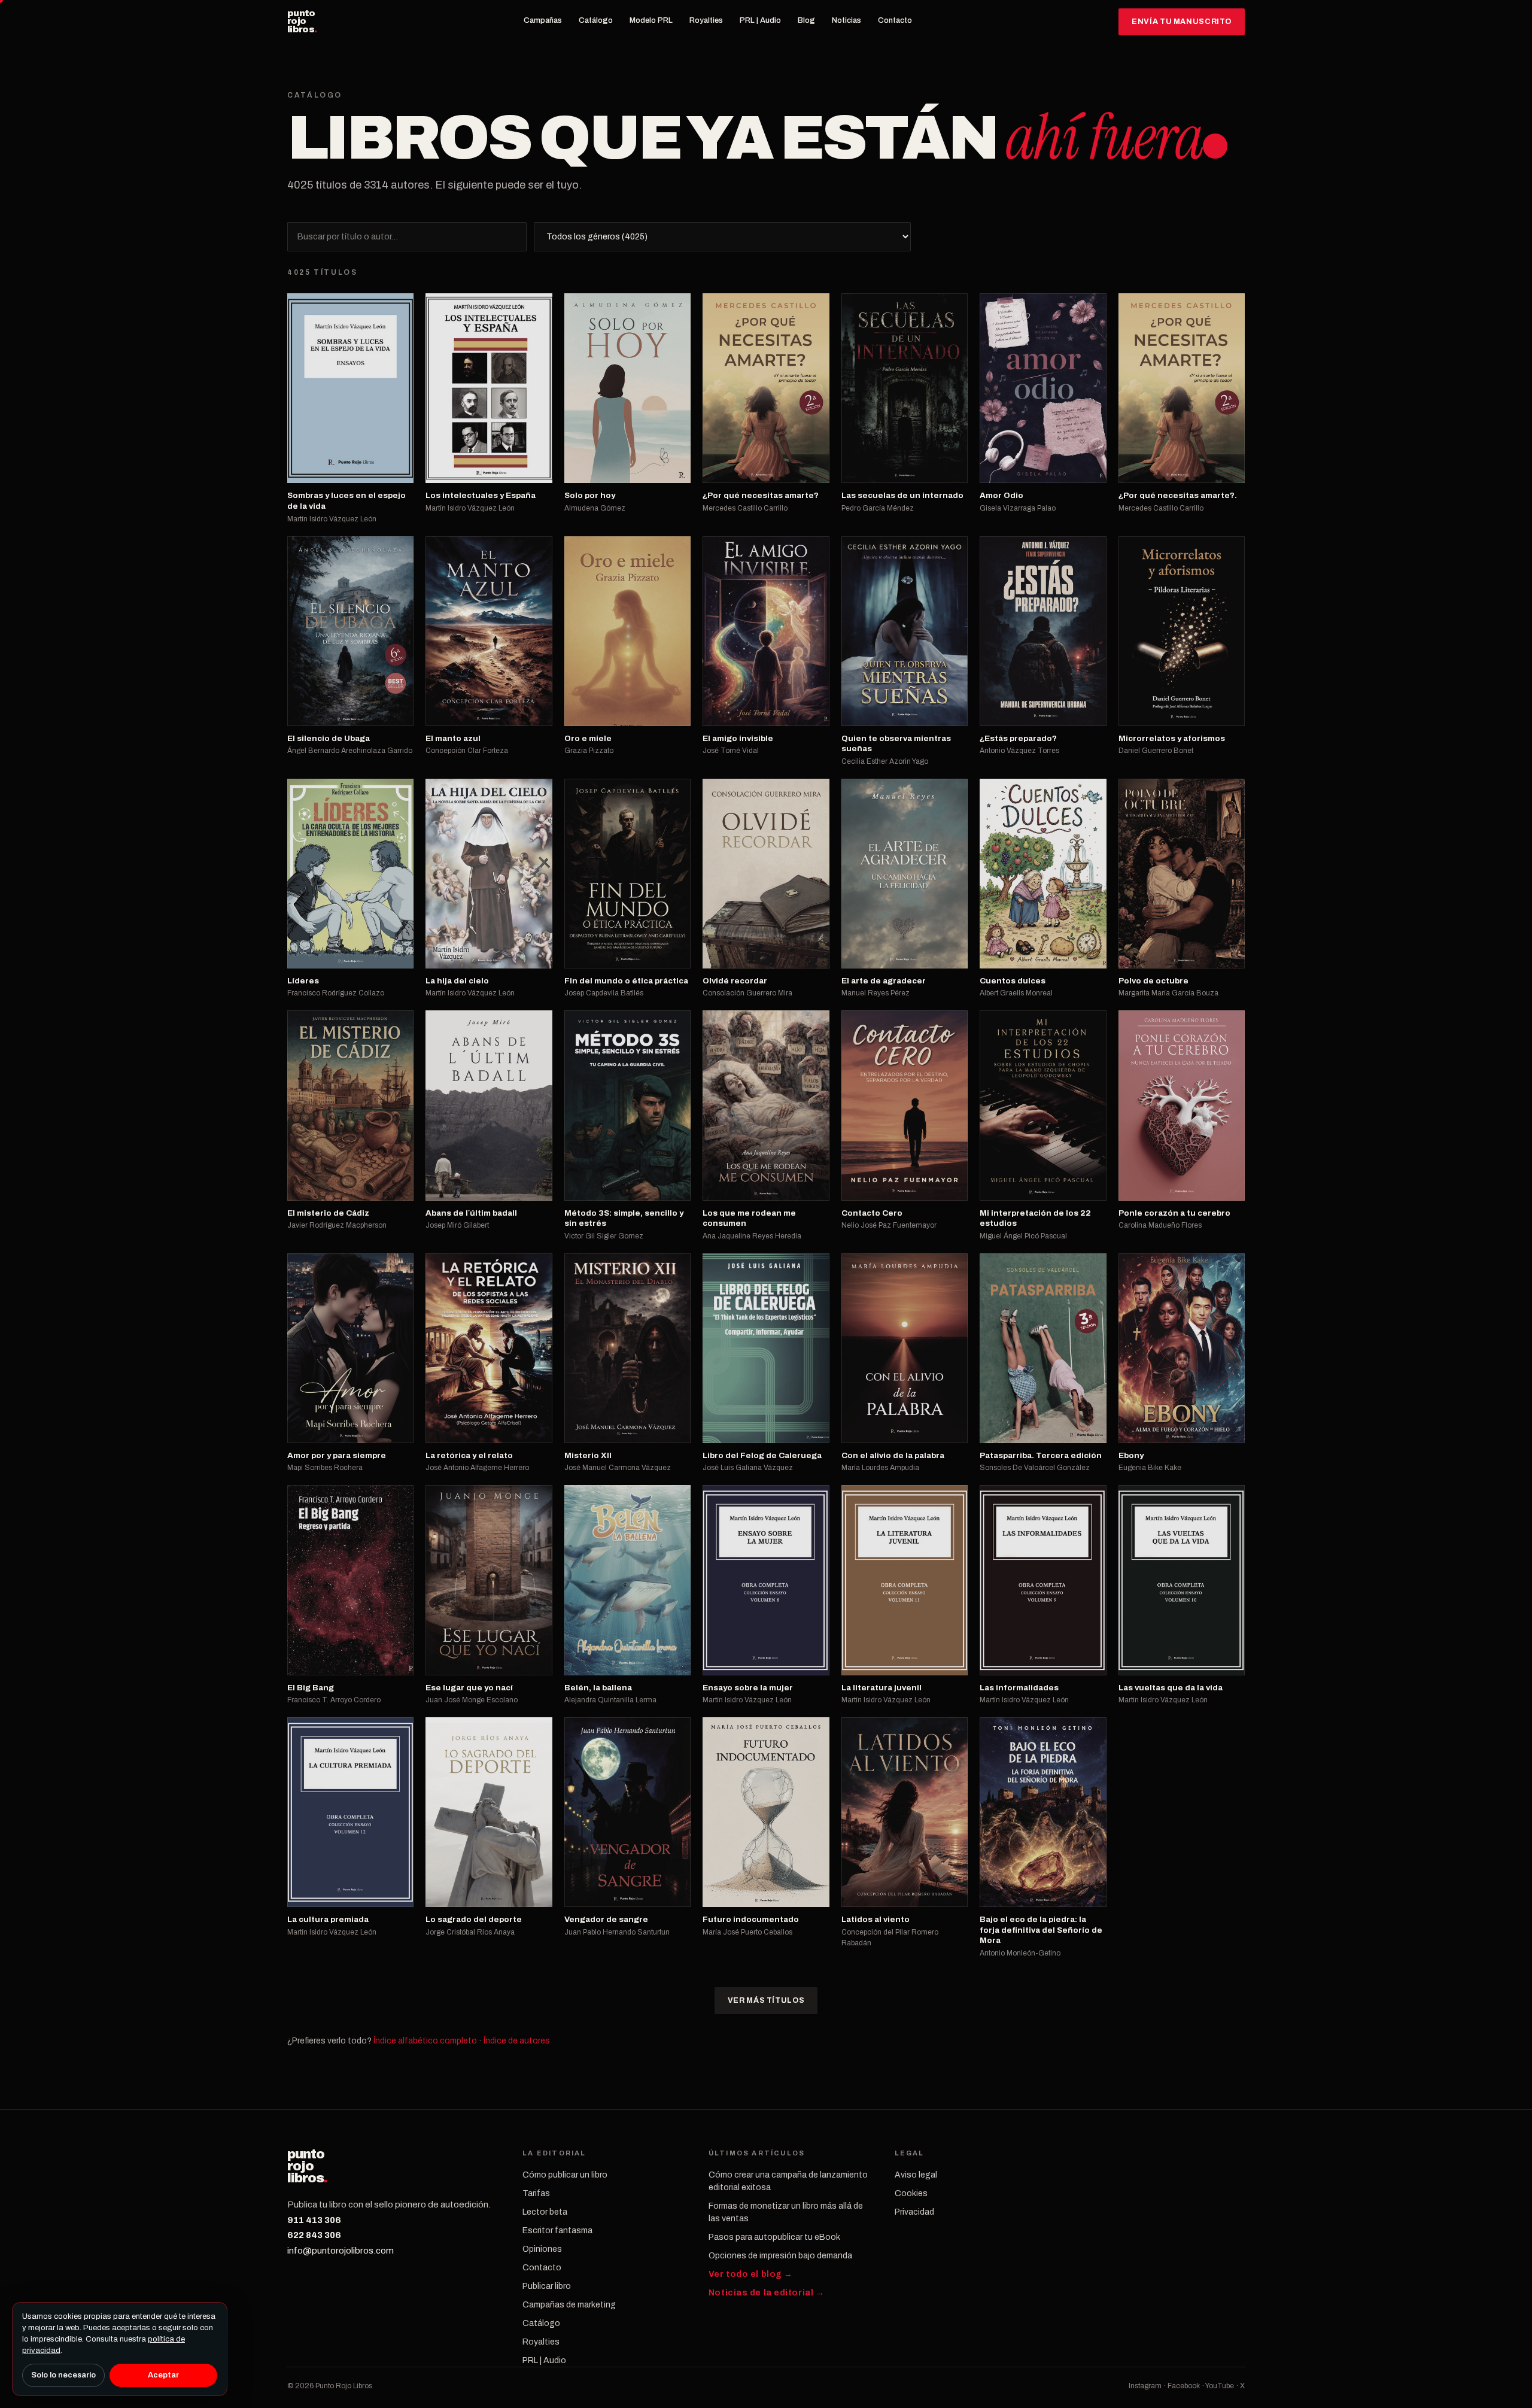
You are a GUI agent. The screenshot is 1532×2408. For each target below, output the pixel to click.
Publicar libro (547, 2286)
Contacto (895, 20)
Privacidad (914, 2212)
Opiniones (542, 2249)
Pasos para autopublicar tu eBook (774, 2237)
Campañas (543, 20)
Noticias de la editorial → (767, 2293)
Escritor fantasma (557, 2231)
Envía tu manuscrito (1182, 22)
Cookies (911, 2193)
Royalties (706, 20)
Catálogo (596, 20)
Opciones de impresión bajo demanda (780, 2256)
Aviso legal (916, 2175)
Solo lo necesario (63, 2375)
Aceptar (163, 2375)
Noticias (846, 20)
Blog (806, 20)
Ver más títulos (766, 2000)
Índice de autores (517, 2041)
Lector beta (545, 2212)
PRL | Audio (760, 20)
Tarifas (536, 2193)
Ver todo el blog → (751, 2274)
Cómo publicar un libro (565, 2175)
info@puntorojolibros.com (341, 2251)
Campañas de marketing (569, 2305)
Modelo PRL (651, 20)
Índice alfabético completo (425, 2041)
